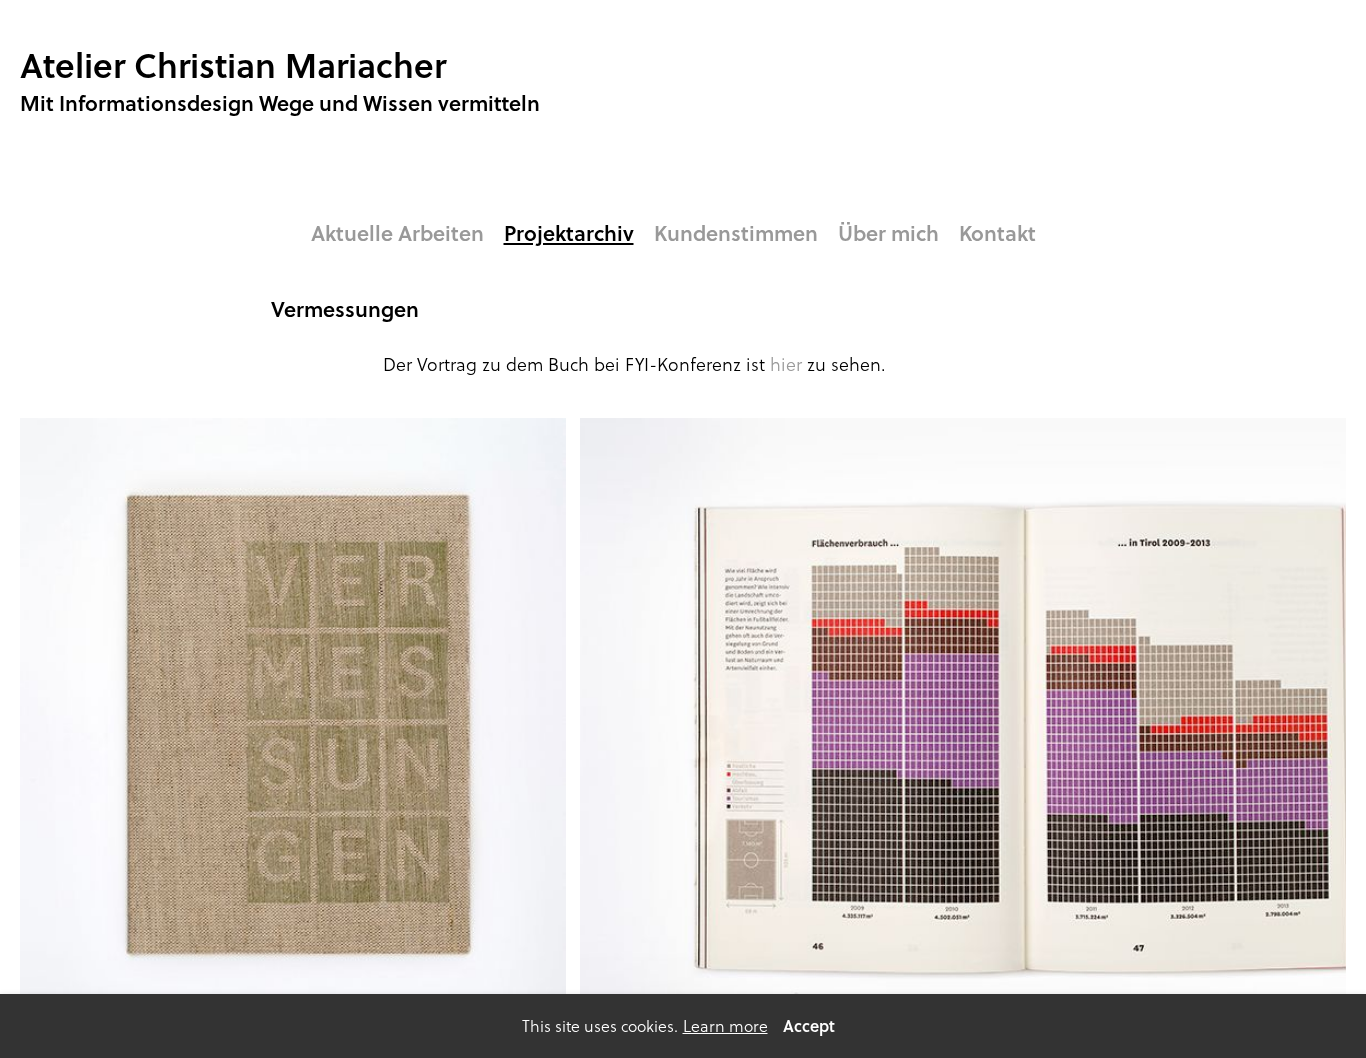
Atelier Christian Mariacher (233, 64)
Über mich (888, 233)
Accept (809, 1025)
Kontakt (997, 233)
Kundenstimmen (736, 233)
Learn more (725, 1026)
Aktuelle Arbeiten (397, 233)
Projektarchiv (569, 233)
